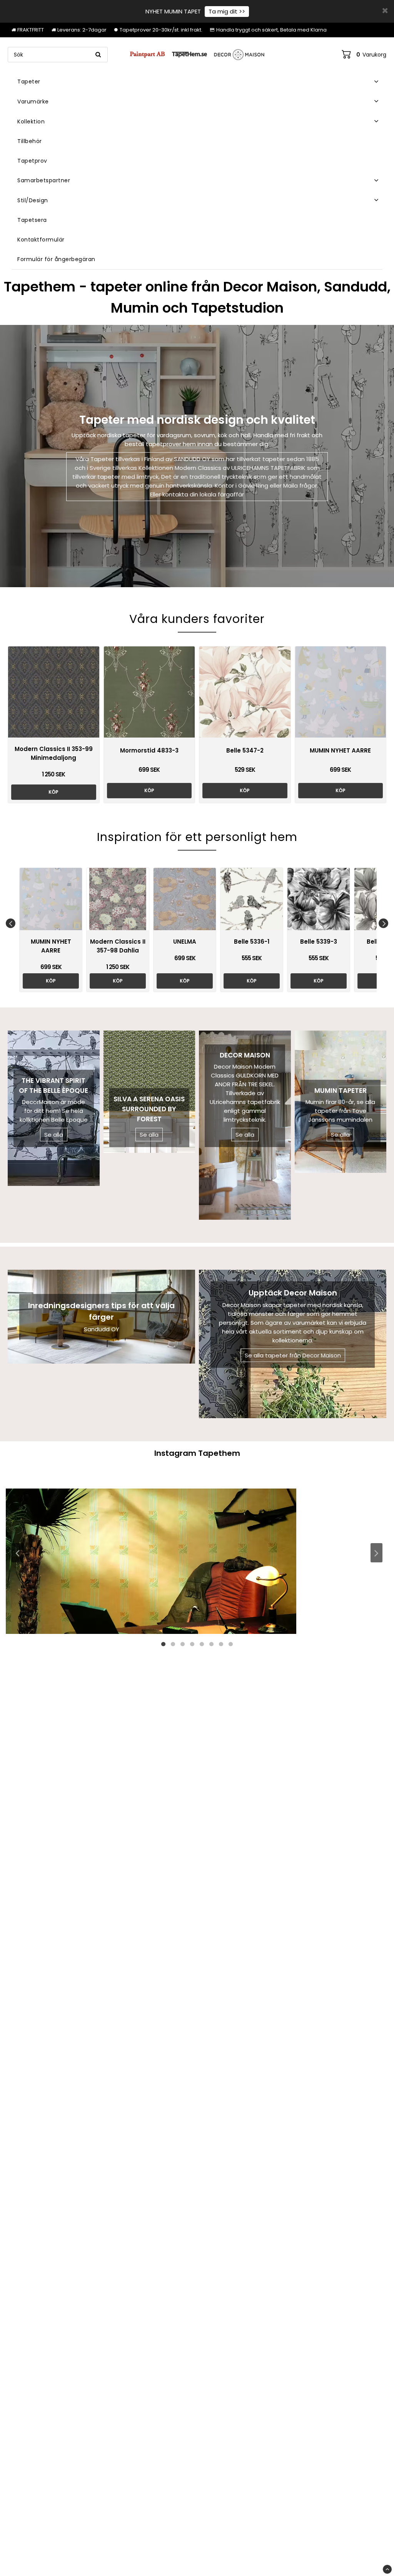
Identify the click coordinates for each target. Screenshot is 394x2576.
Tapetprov (32, 161)
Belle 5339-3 (319, 942)
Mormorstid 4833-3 (149, 750)
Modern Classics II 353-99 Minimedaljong (54, 753)
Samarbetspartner (44, 180)
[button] (364, 55)
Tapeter (29, 82)
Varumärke (33, 102)
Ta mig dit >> (227, 11)
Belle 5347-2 (245, 750)
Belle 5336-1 (252, 942)
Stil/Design (33, 200)
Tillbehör (30, 141)
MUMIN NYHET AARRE (340, 750)
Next (383, 923)
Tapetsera (32, 220)
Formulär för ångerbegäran (56, 259)
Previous (11, 923)
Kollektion (31, 122)
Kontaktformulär (41, 240)
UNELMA (185, 942)
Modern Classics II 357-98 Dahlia (118, 946)
